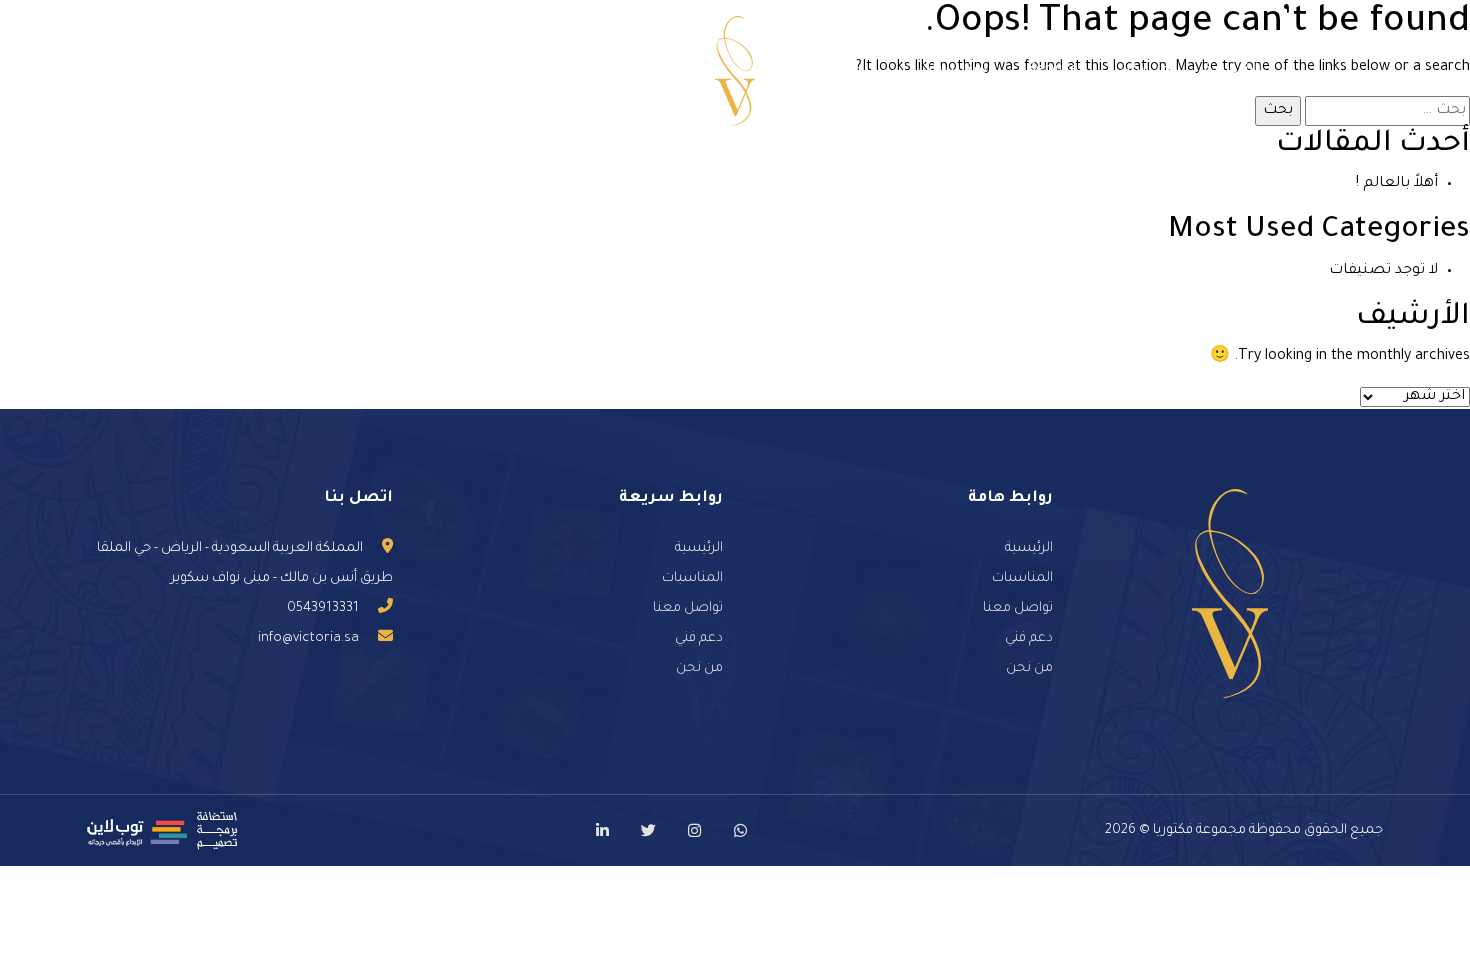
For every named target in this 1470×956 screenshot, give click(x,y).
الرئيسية (1234, 71)
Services (1056, 71)
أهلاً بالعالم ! (1397, 184)
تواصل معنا (433, 71)
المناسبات (955, 71)
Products (540, 71)
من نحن (1144, 71)
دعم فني (330, 71)
